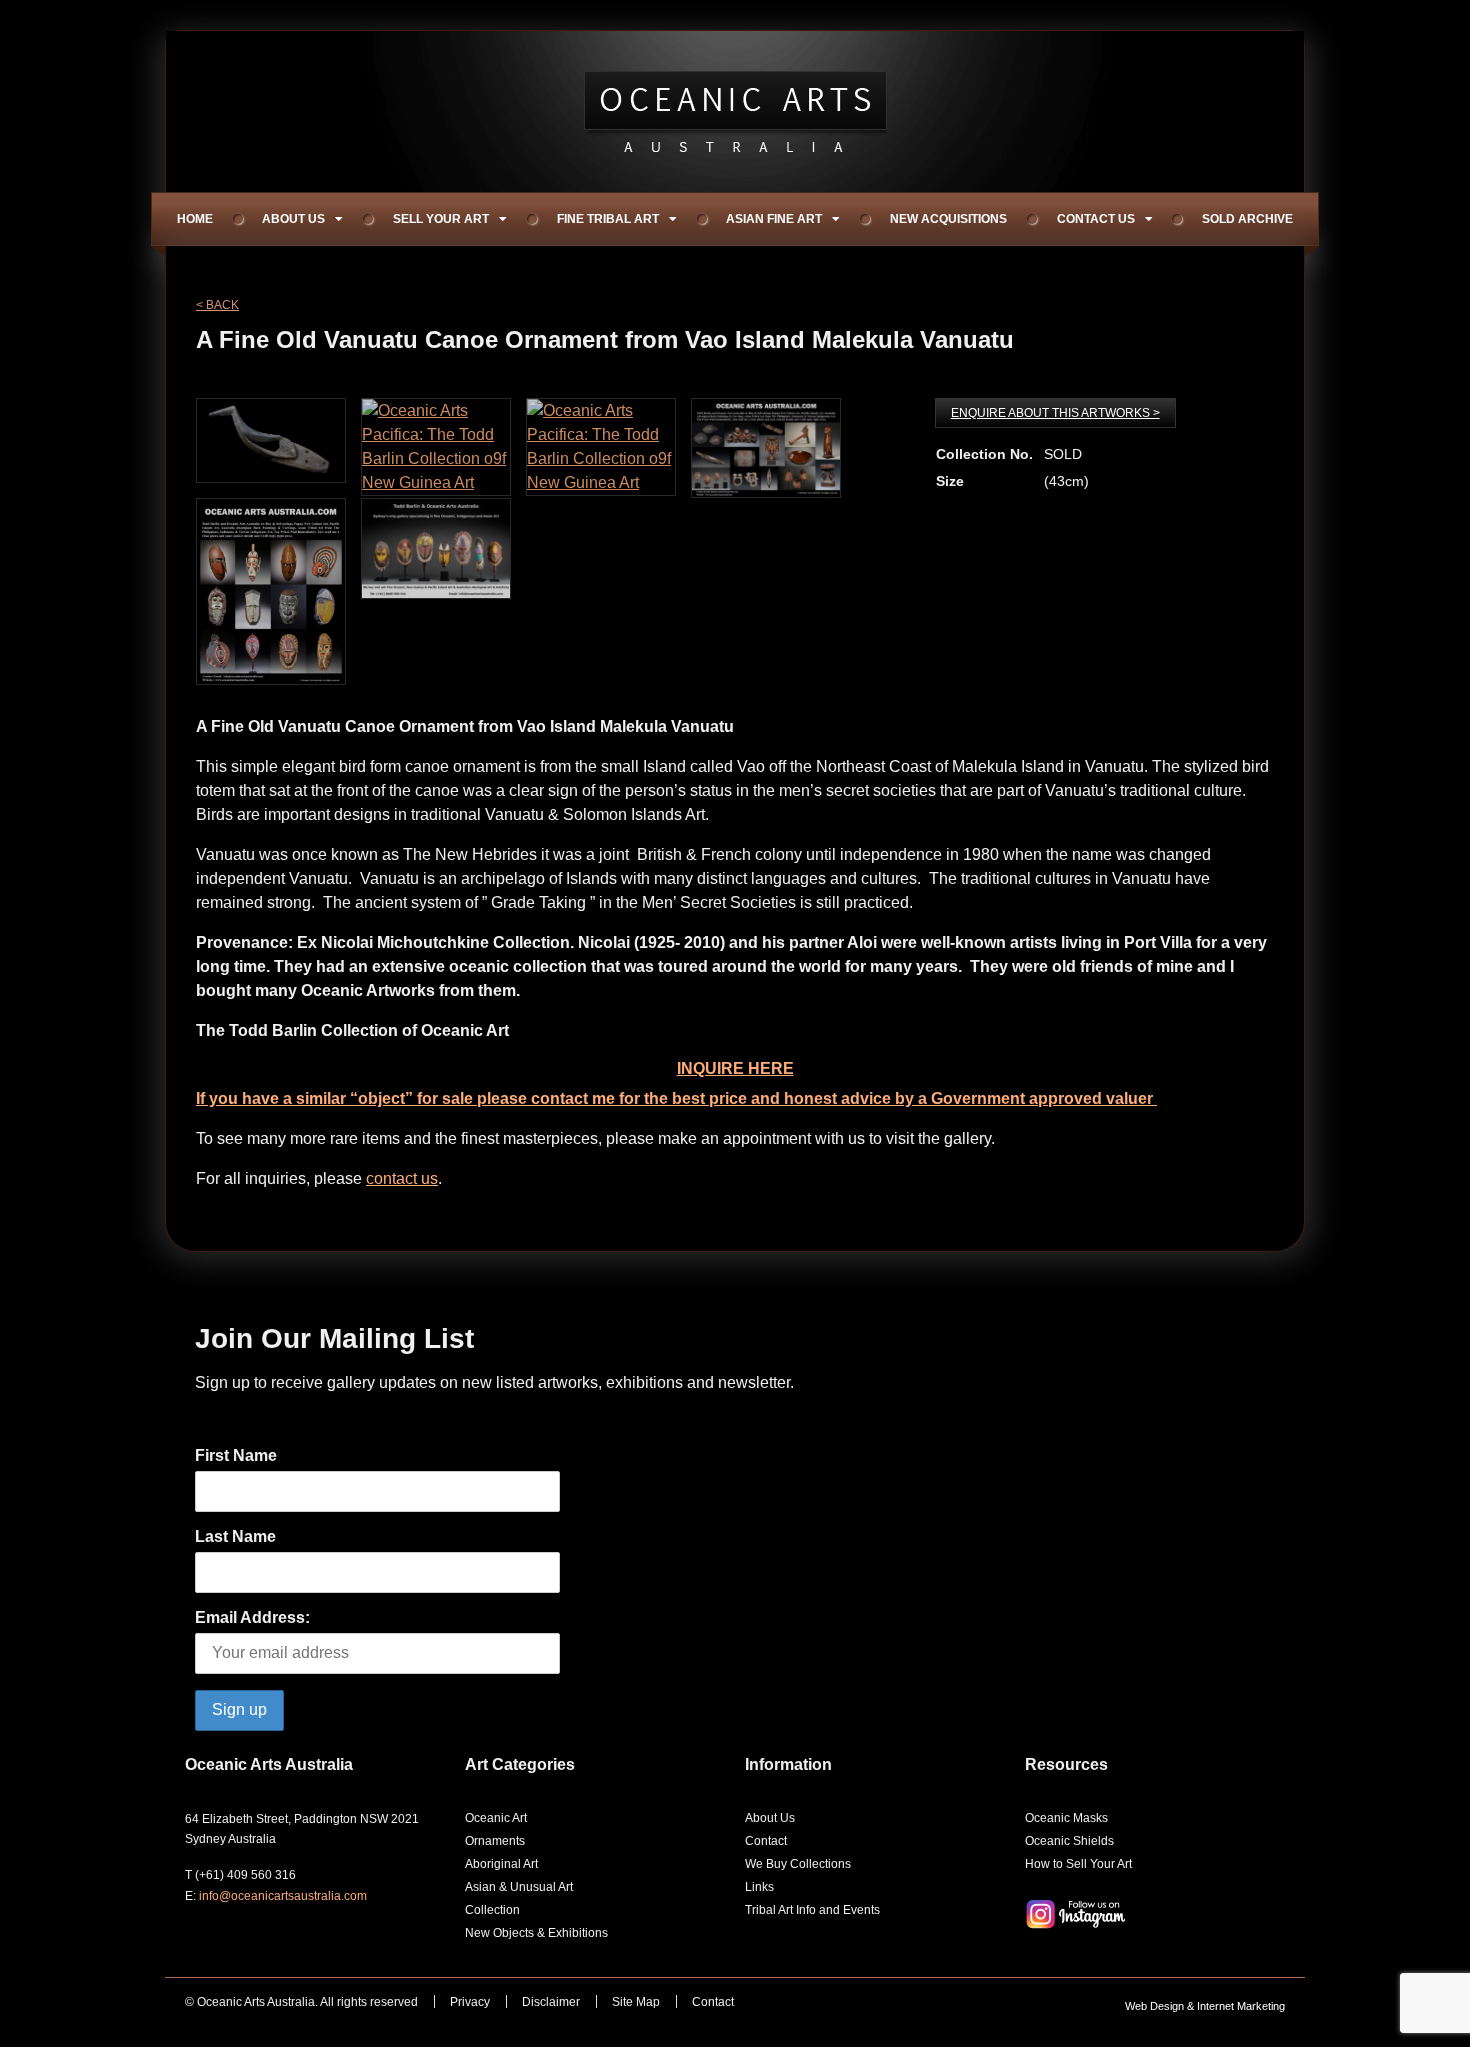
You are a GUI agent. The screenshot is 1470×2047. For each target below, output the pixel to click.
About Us (293, 219)
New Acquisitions (948, 219)
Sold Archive (1247, 219)
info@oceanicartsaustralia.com (283, 1896)
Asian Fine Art (774, 219)
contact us (402, 1178)
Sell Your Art (441, 219)
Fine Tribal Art (608, 219)
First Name (236, 1455)
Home (195, 219)
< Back (217, 305)
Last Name (235, 1536)
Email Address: (252, 1617)
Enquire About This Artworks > (1055, 413)
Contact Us (1096, 219)
